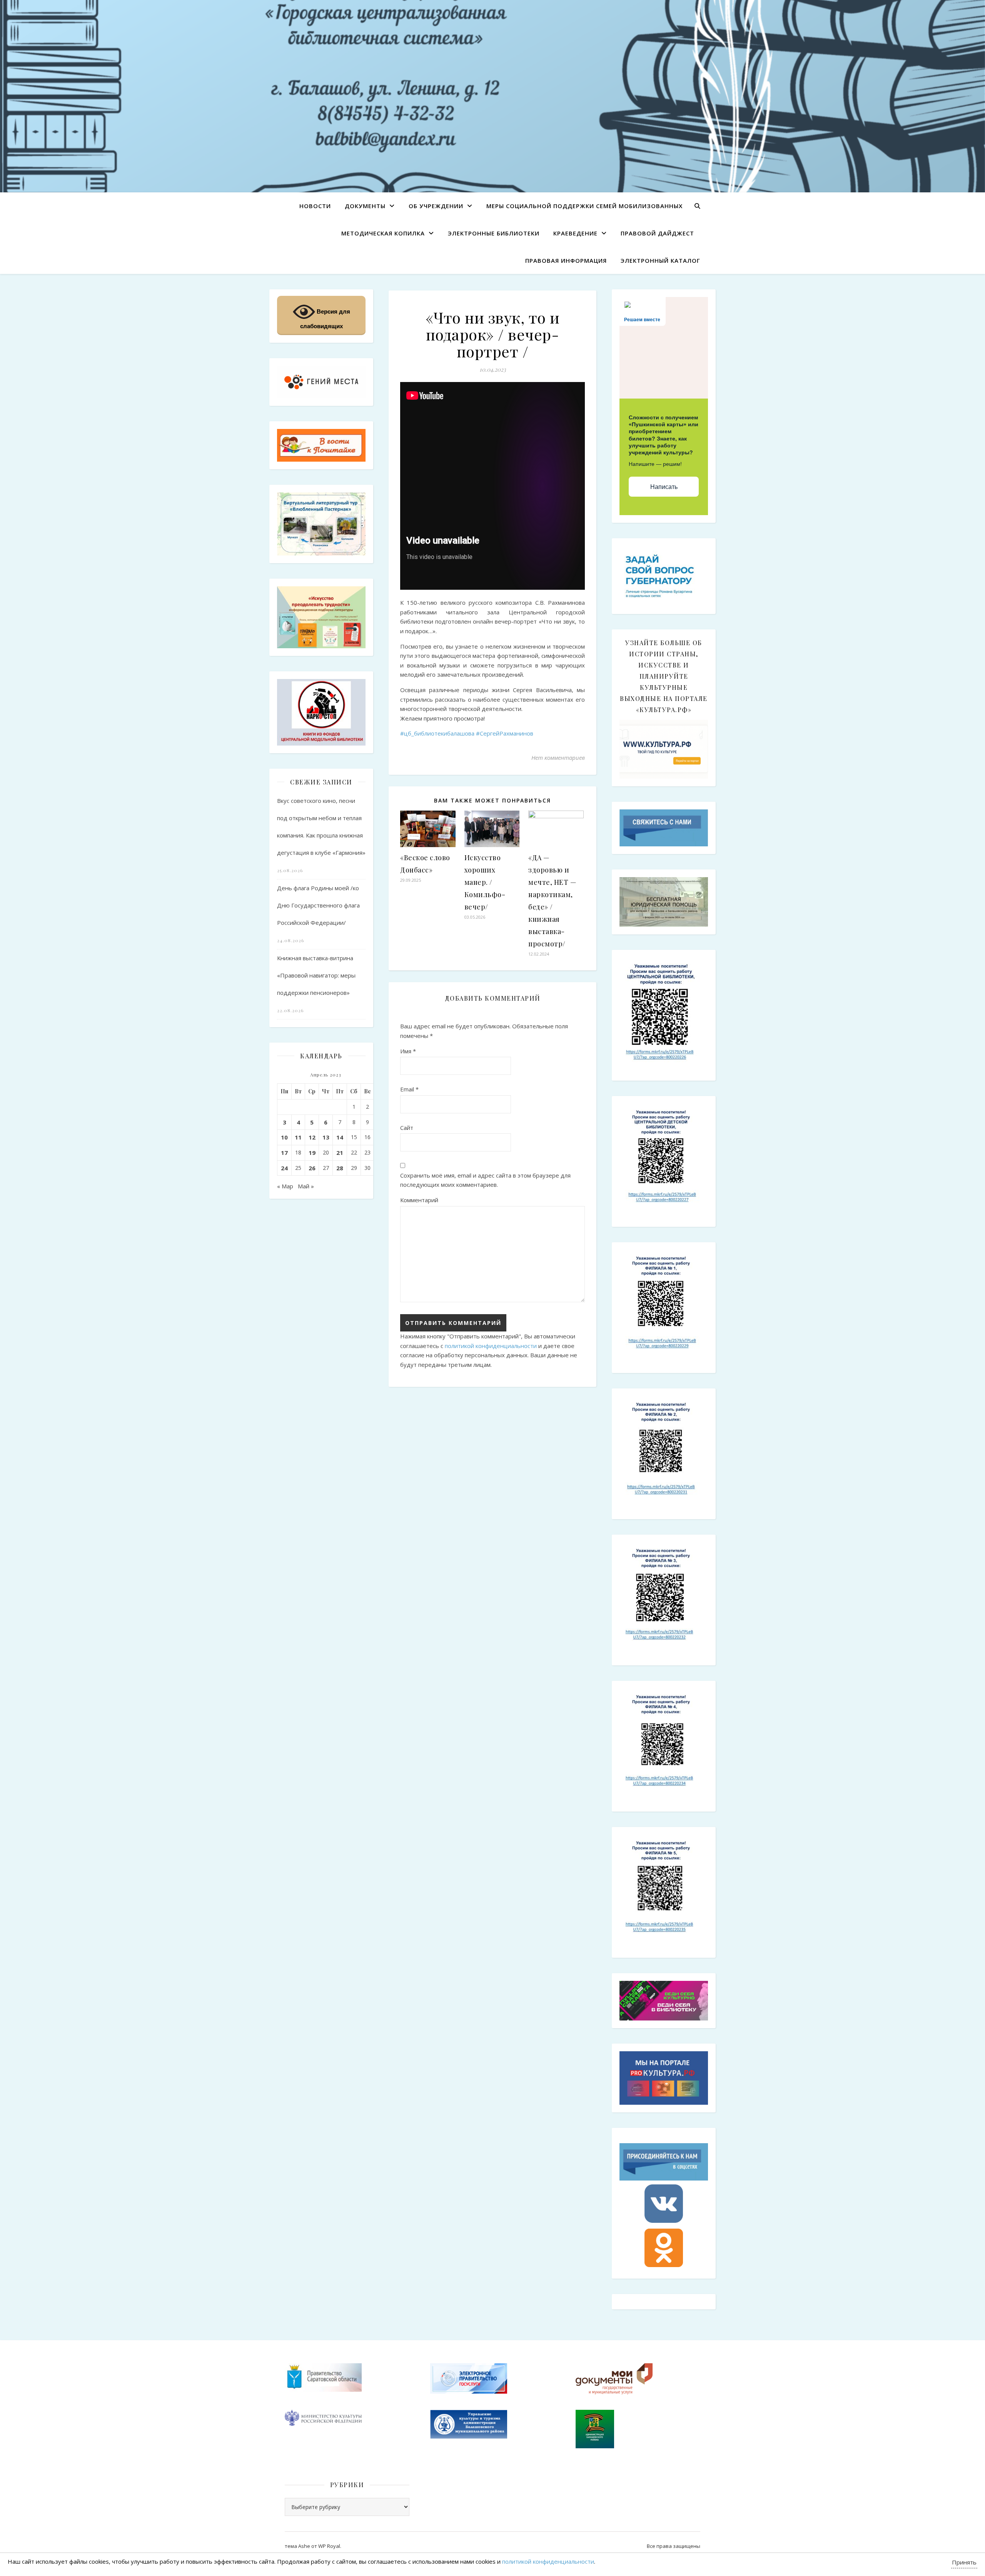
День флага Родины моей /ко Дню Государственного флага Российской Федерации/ (318, 905)
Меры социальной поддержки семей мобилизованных (584, 206)
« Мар (285, 1186)
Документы (365, 206)
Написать (664, 487)
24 (284, 1168)
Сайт (407, 1128)
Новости (315, 206)
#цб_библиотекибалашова (437, 733)
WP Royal (329, 2546)
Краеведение (575, 233)
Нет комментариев (558, 757)
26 (312, 1168)
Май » (306, 1186)
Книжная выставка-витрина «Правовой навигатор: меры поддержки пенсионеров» (316, 975)
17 (284, 1153)
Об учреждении (436, 206)
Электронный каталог (660, 260)
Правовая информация (566, 260)
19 (312, 1153)
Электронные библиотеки (494, 233)
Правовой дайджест (657, 233)
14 (340, 1137)
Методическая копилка (383, 233)
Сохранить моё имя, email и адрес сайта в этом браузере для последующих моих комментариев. (485, 1180)
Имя (408, 1051)
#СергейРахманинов (505, 733)
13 (326, 1137)
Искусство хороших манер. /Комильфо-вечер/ (485, 882)
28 (340, 1168)
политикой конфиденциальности (491, 1346)
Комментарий (419, 1200)
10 (284, 1137)
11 (298, 1137)
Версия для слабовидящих (325, 319)
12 (312, 1137)
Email (409, 1089)
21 (340, 1153)
